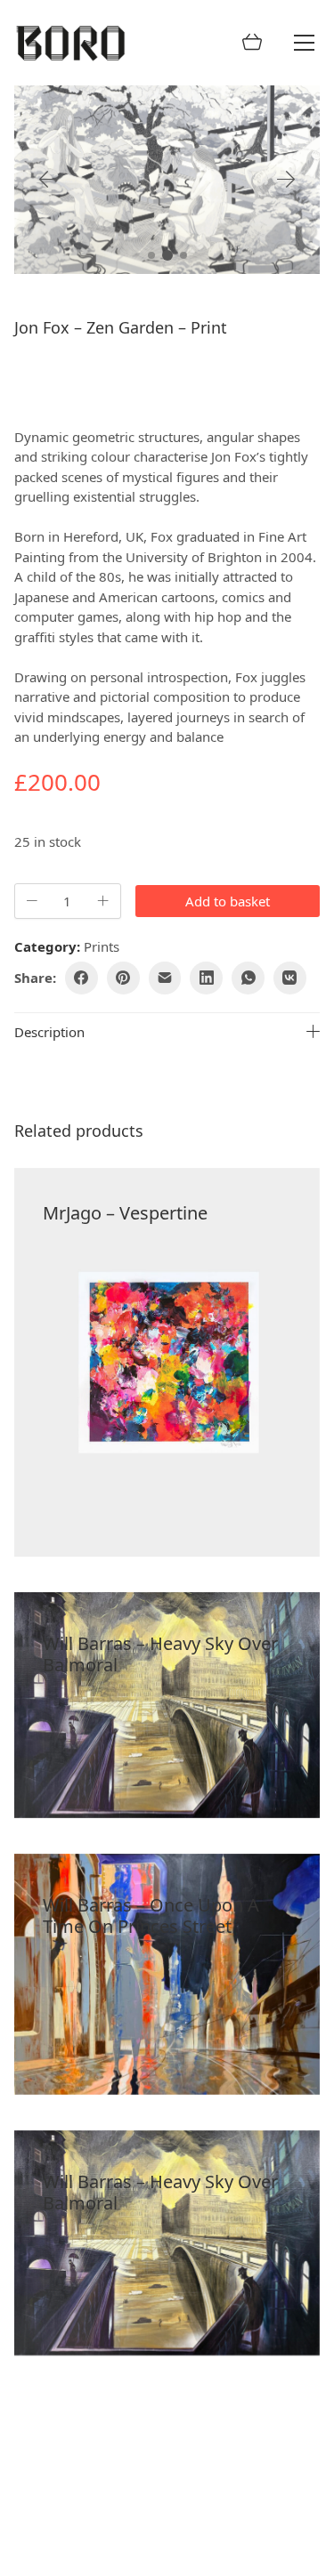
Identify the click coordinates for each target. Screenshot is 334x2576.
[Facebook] (81, 978)
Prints (102, 946)
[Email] (165, 978)
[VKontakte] (290, 978)
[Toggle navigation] (304, 43)
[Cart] (252, 43)
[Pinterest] (123, 978)
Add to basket (228, 901)
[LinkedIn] (206, 978)
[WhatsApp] (248, 978)
